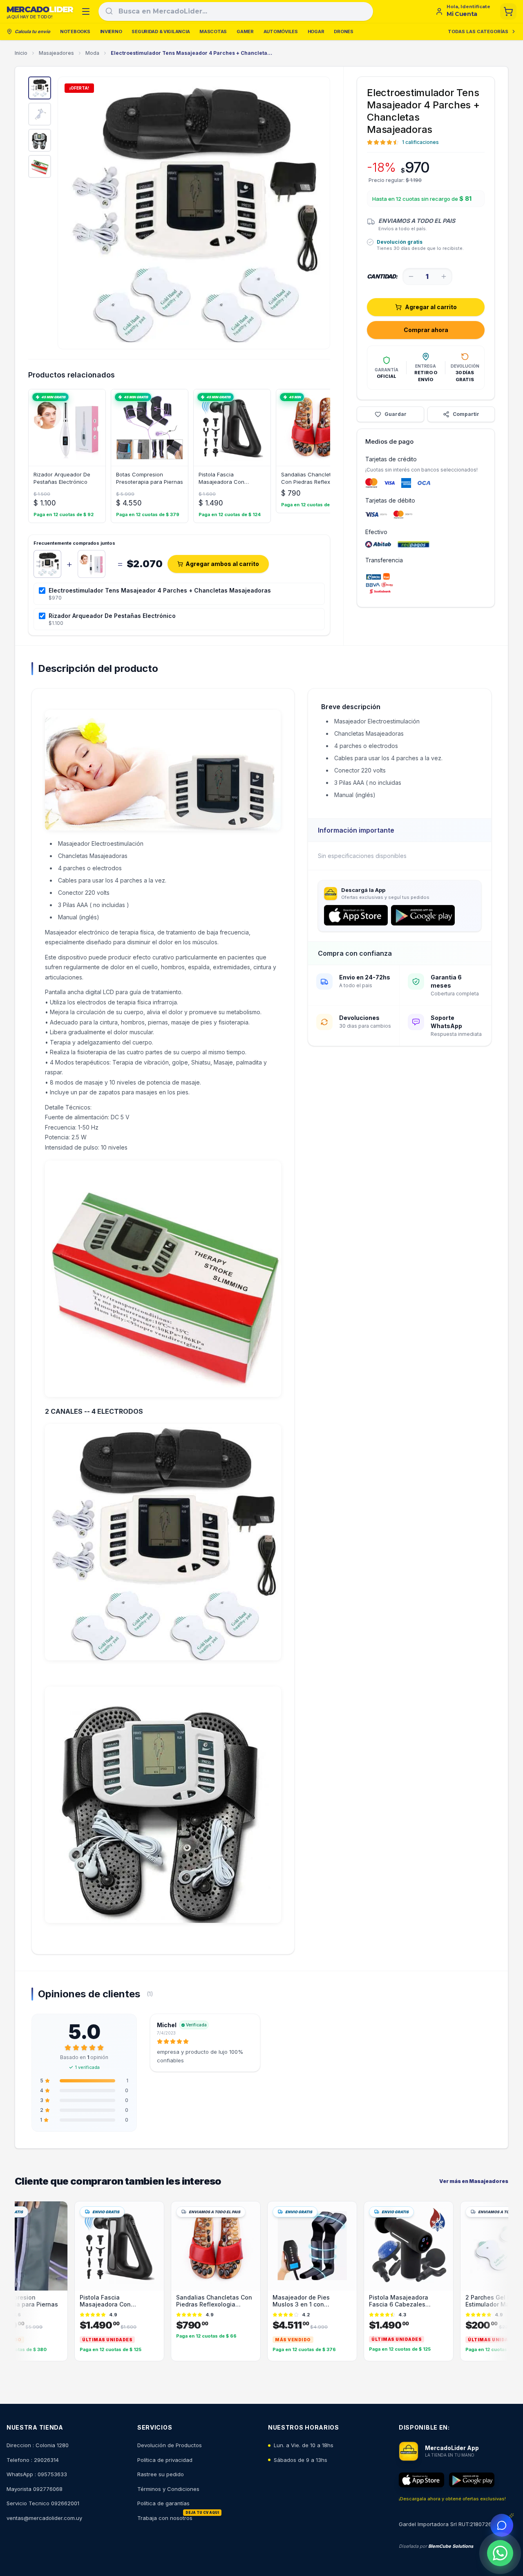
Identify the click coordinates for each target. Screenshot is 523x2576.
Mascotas (213, 31)
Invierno (111, 31)
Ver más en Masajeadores (474, 2181)
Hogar (316, 31)
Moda (92, 53)
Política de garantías (163, 2503)
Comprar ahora (426, 330)
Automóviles (281, 31)
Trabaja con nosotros (165, 2518)
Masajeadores (56, 53)
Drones (343, 31)
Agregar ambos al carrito (222, 564)
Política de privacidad (165, 2460)
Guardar (396, 414)
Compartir (466, 414)
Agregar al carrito (431, 307)
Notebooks (75, 31)
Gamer (245, 31)
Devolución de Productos (170, 2445)
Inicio (21, 53)
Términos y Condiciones (168, 2489)
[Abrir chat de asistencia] (502, 2525)
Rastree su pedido (161, 2474)
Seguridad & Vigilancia (161, 31)
